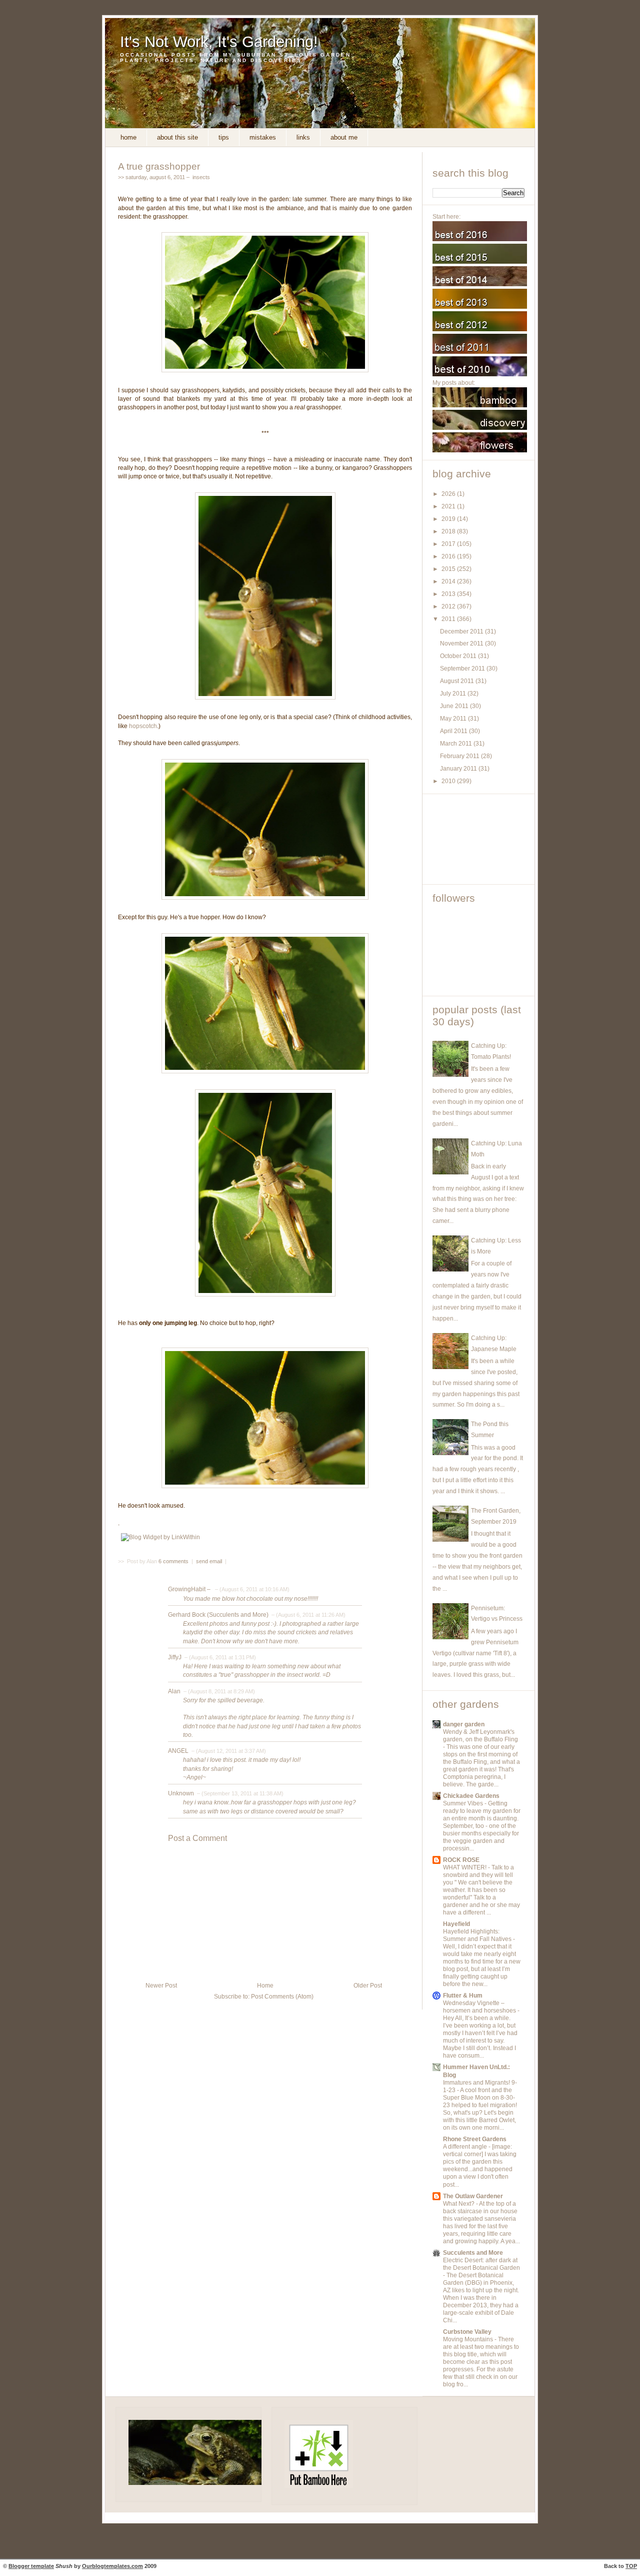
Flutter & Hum (463, 1996)
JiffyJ (175, 1657)
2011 (449, 619)
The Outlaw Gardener (473, 2196)
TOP (631, 2566)
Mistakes (263, 137)
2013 (449, 594)
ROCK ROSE (461, 1860)
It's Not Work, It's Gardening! (219, 42)
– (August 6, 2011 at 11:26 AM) (308, 1615)
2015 (449, 569)
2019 (449, 519)
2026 (449, 494)
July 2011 (454, 694)
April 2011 (454, 731)
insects (201, 177)
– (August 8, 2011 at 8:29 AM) (218, 1691)
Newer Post (161, 1986)
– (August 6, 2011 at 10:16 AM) (251, 1589)
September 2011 (463, 669)
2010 (449, 781)
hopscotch (143, 726)
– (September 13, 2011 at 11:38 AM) (239, 1793)
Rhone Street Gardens (475, 2139)
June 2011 (455, 706)
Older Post (368, 1986)
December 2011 (462, 631)
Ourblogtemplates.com (112, 2566)
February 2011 (460, 756)
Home (128, 137)
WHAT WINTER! (465, 1867)
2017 (449, 544)
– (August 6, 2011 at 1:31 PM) (219, 1657)
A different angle (466, 2147)
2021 (449, 506)
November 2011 (462, 643)
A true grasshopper (159, 166)
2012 (449, 606)
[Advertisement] (477, 839)
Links (303, 137)
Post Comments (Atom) (282, 1997)
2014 (449, 581)
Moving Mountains (469, 2339)
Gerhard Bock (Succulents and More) (218, 1615)
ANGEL (178, 1751)
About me (344, 137)
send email (209, 1561)
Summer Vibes (464, 1803)
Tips (224, 137)
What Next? (459, 2204)
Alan (174, 1691)
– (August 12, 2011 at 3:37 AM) (228, 1751)
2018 (449, 531)
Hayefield (456, 1924)
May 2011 (454, 719)
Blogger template (31, 2566)
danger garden (464, 1724)
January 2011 (459, 769)
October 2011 (459, 656)
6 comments (174, 1561)
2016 (449, 556)
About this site (177, 137)
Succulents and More (473, 2253)
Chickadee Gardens (471, 1796)
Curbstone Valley (467, 2332)
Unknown (181, 1793)
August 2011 (458, 681)
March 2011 (457, 744)
